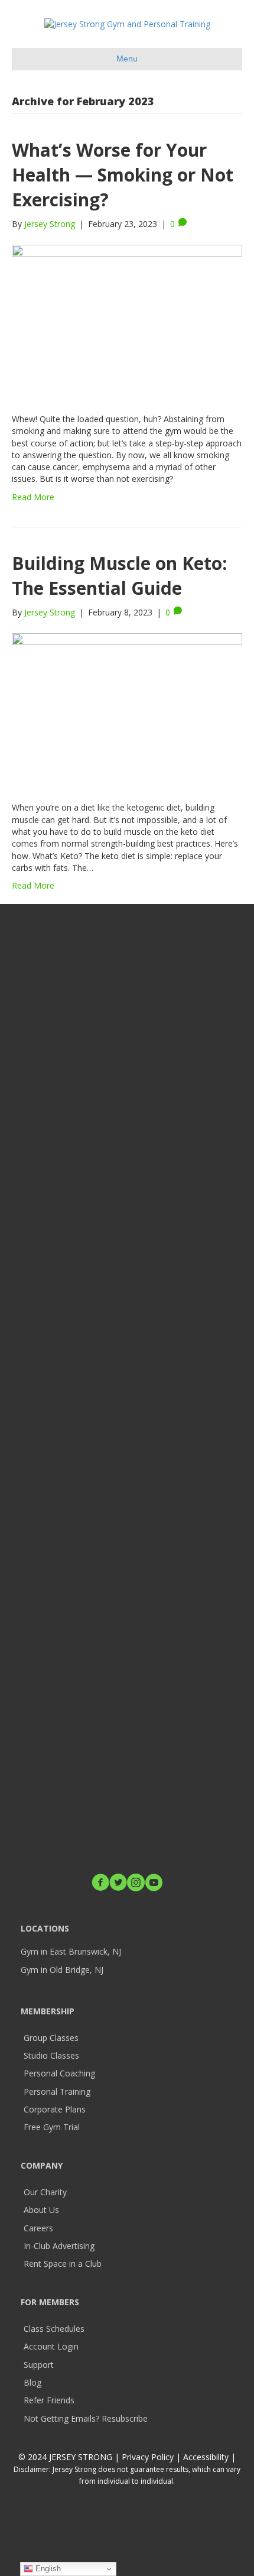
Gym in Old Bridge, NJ (62, 1970)
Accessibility (207, 2457)
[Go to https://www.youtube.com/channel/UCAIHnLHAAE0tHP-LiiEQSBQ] (154, 1883)
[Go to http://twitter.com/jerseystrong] (118, 1883)
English (47, 2569)
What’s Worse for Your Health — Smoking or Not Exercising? (123, 175)
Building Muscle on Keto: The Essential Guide (119, 576)
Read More (33, 497)
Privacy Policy (148, 2457)
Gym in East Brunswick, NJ (71, 1951)
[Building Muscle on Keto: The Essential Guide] (127, 709)
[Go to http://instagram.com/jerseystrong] (136, 1883)
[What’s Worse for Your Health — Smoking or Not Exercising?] (127, 321)
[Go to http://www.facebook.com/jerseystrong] (100, 1883)
